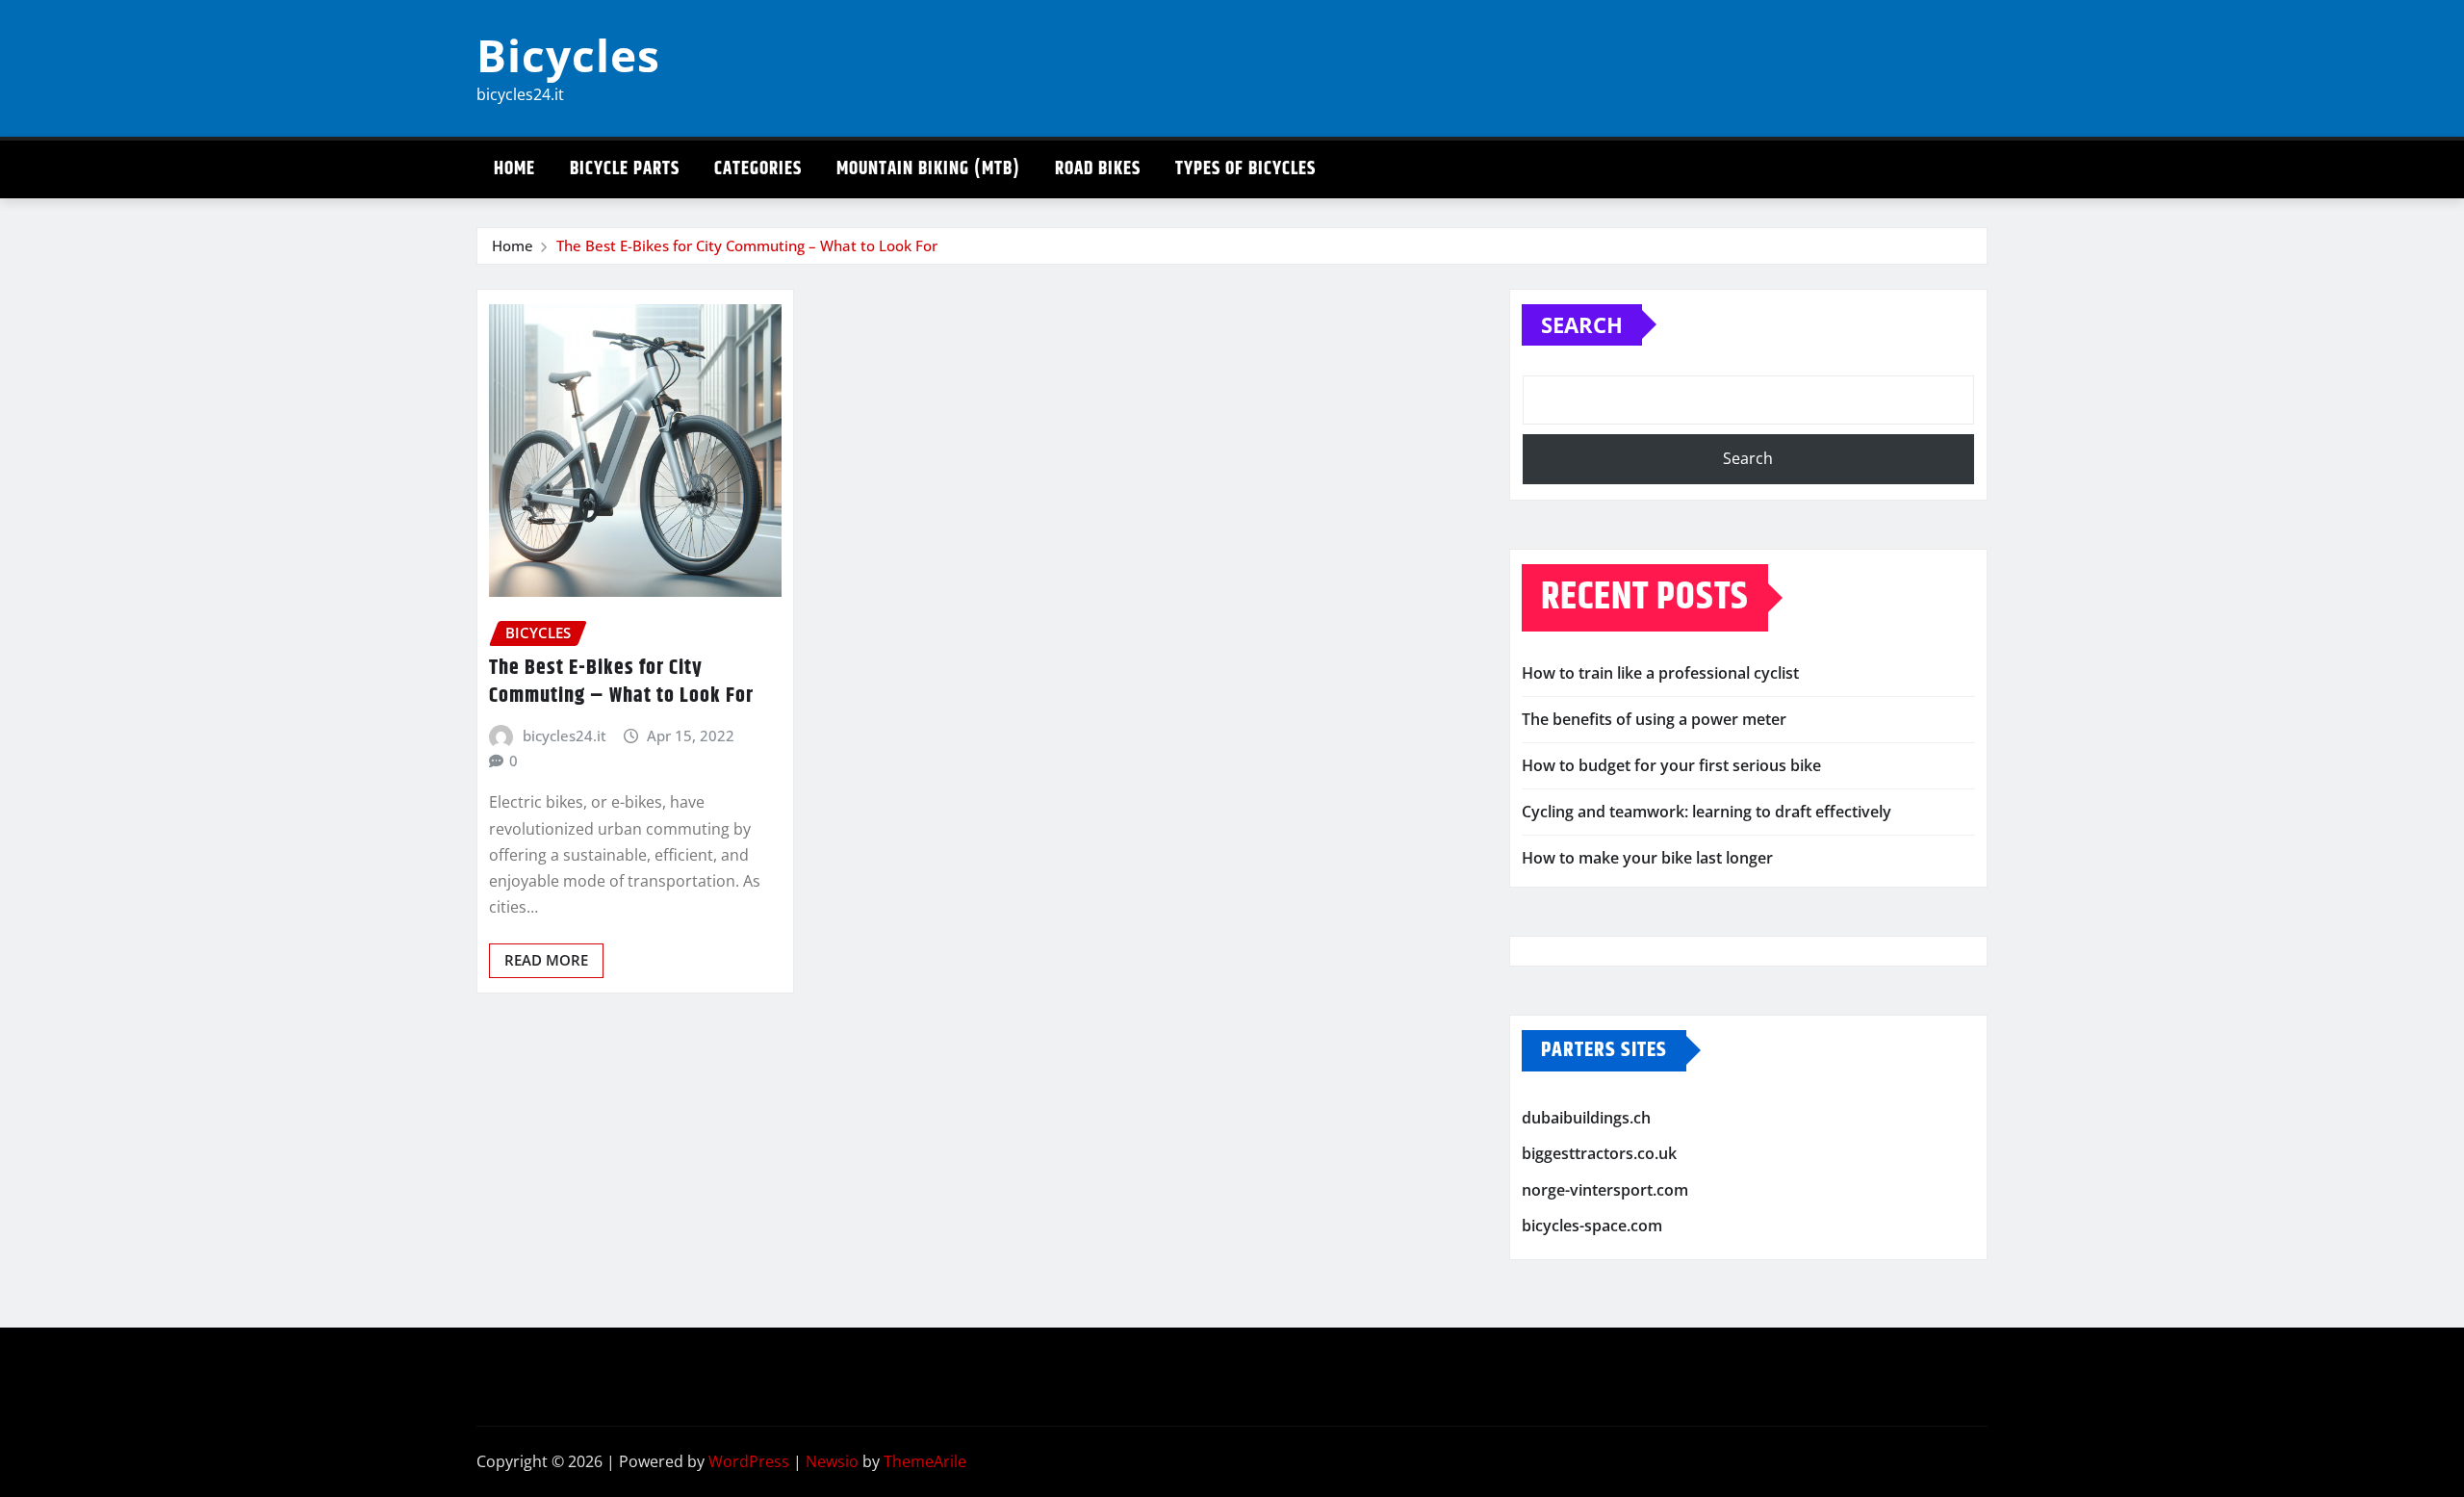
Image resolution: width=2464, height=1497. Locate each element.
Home (514, 169)
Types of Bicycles (1245, 169)
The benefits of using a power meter (1654, 719)
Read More (546, 960)
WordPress (749, 1461)
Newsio (832, 1461)
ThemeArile (925, 1461)
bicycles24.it (565, 736)
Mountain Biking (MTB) (928, 169)
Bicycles (568, 55)
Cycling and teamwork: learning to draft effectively (1707, 812)
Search (1582, 324)
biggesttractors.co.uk (1599, 1153)
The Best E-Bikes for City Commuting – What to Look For (747, 245)
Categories (758, 169)
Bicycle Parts (625, 169)
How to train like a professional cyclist (1660, 673)
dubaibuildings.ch (1586, 1118)
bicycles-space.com (1592, 1226)
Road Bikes (1098, 169)
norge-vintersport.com (1605, 1190)
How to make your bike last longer (1647, 858)
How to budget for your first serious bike (1671, 765)
